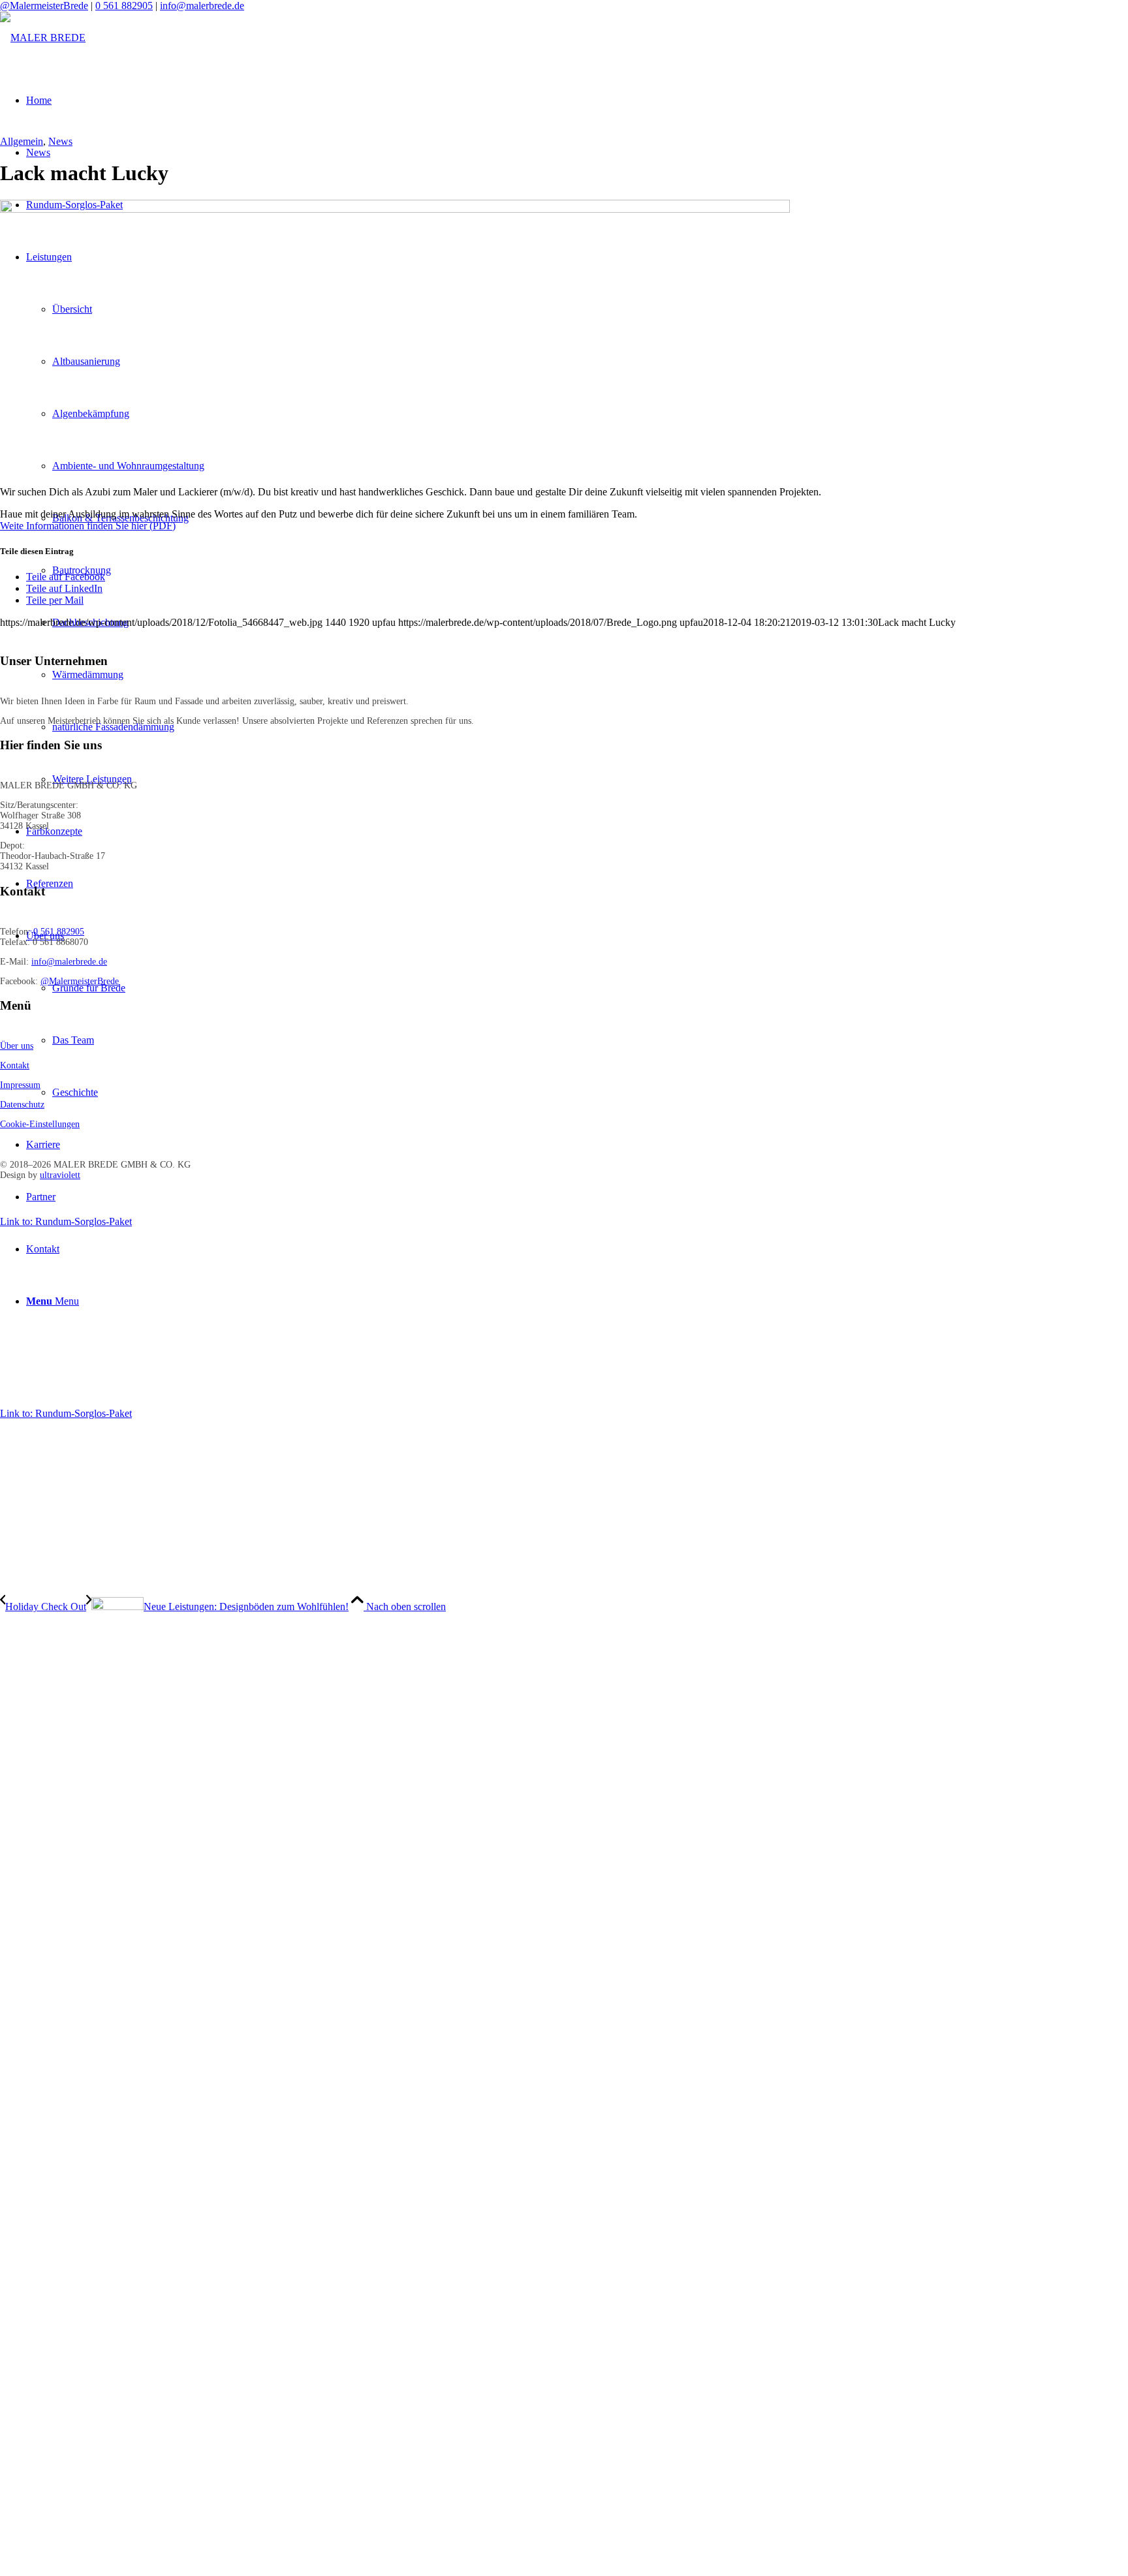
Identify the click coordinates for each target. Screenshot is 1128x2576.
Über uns (17, 1046)
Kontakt (15, 1065)
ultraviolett (60, 1175)
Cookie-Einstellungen (40, 1124)
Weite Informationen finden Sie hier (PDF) (88, 526)
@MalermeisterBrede (44, 6)
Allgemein (22, 141)
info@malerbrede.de (202, 6)
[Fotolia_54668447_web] (395, 209)
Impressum (20, 1085)
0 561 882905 (124, 6)
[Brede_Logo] (43, 38)
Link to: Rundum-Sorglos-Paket (66, 1221)
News (60, 141)
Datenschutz (22, 1105)
